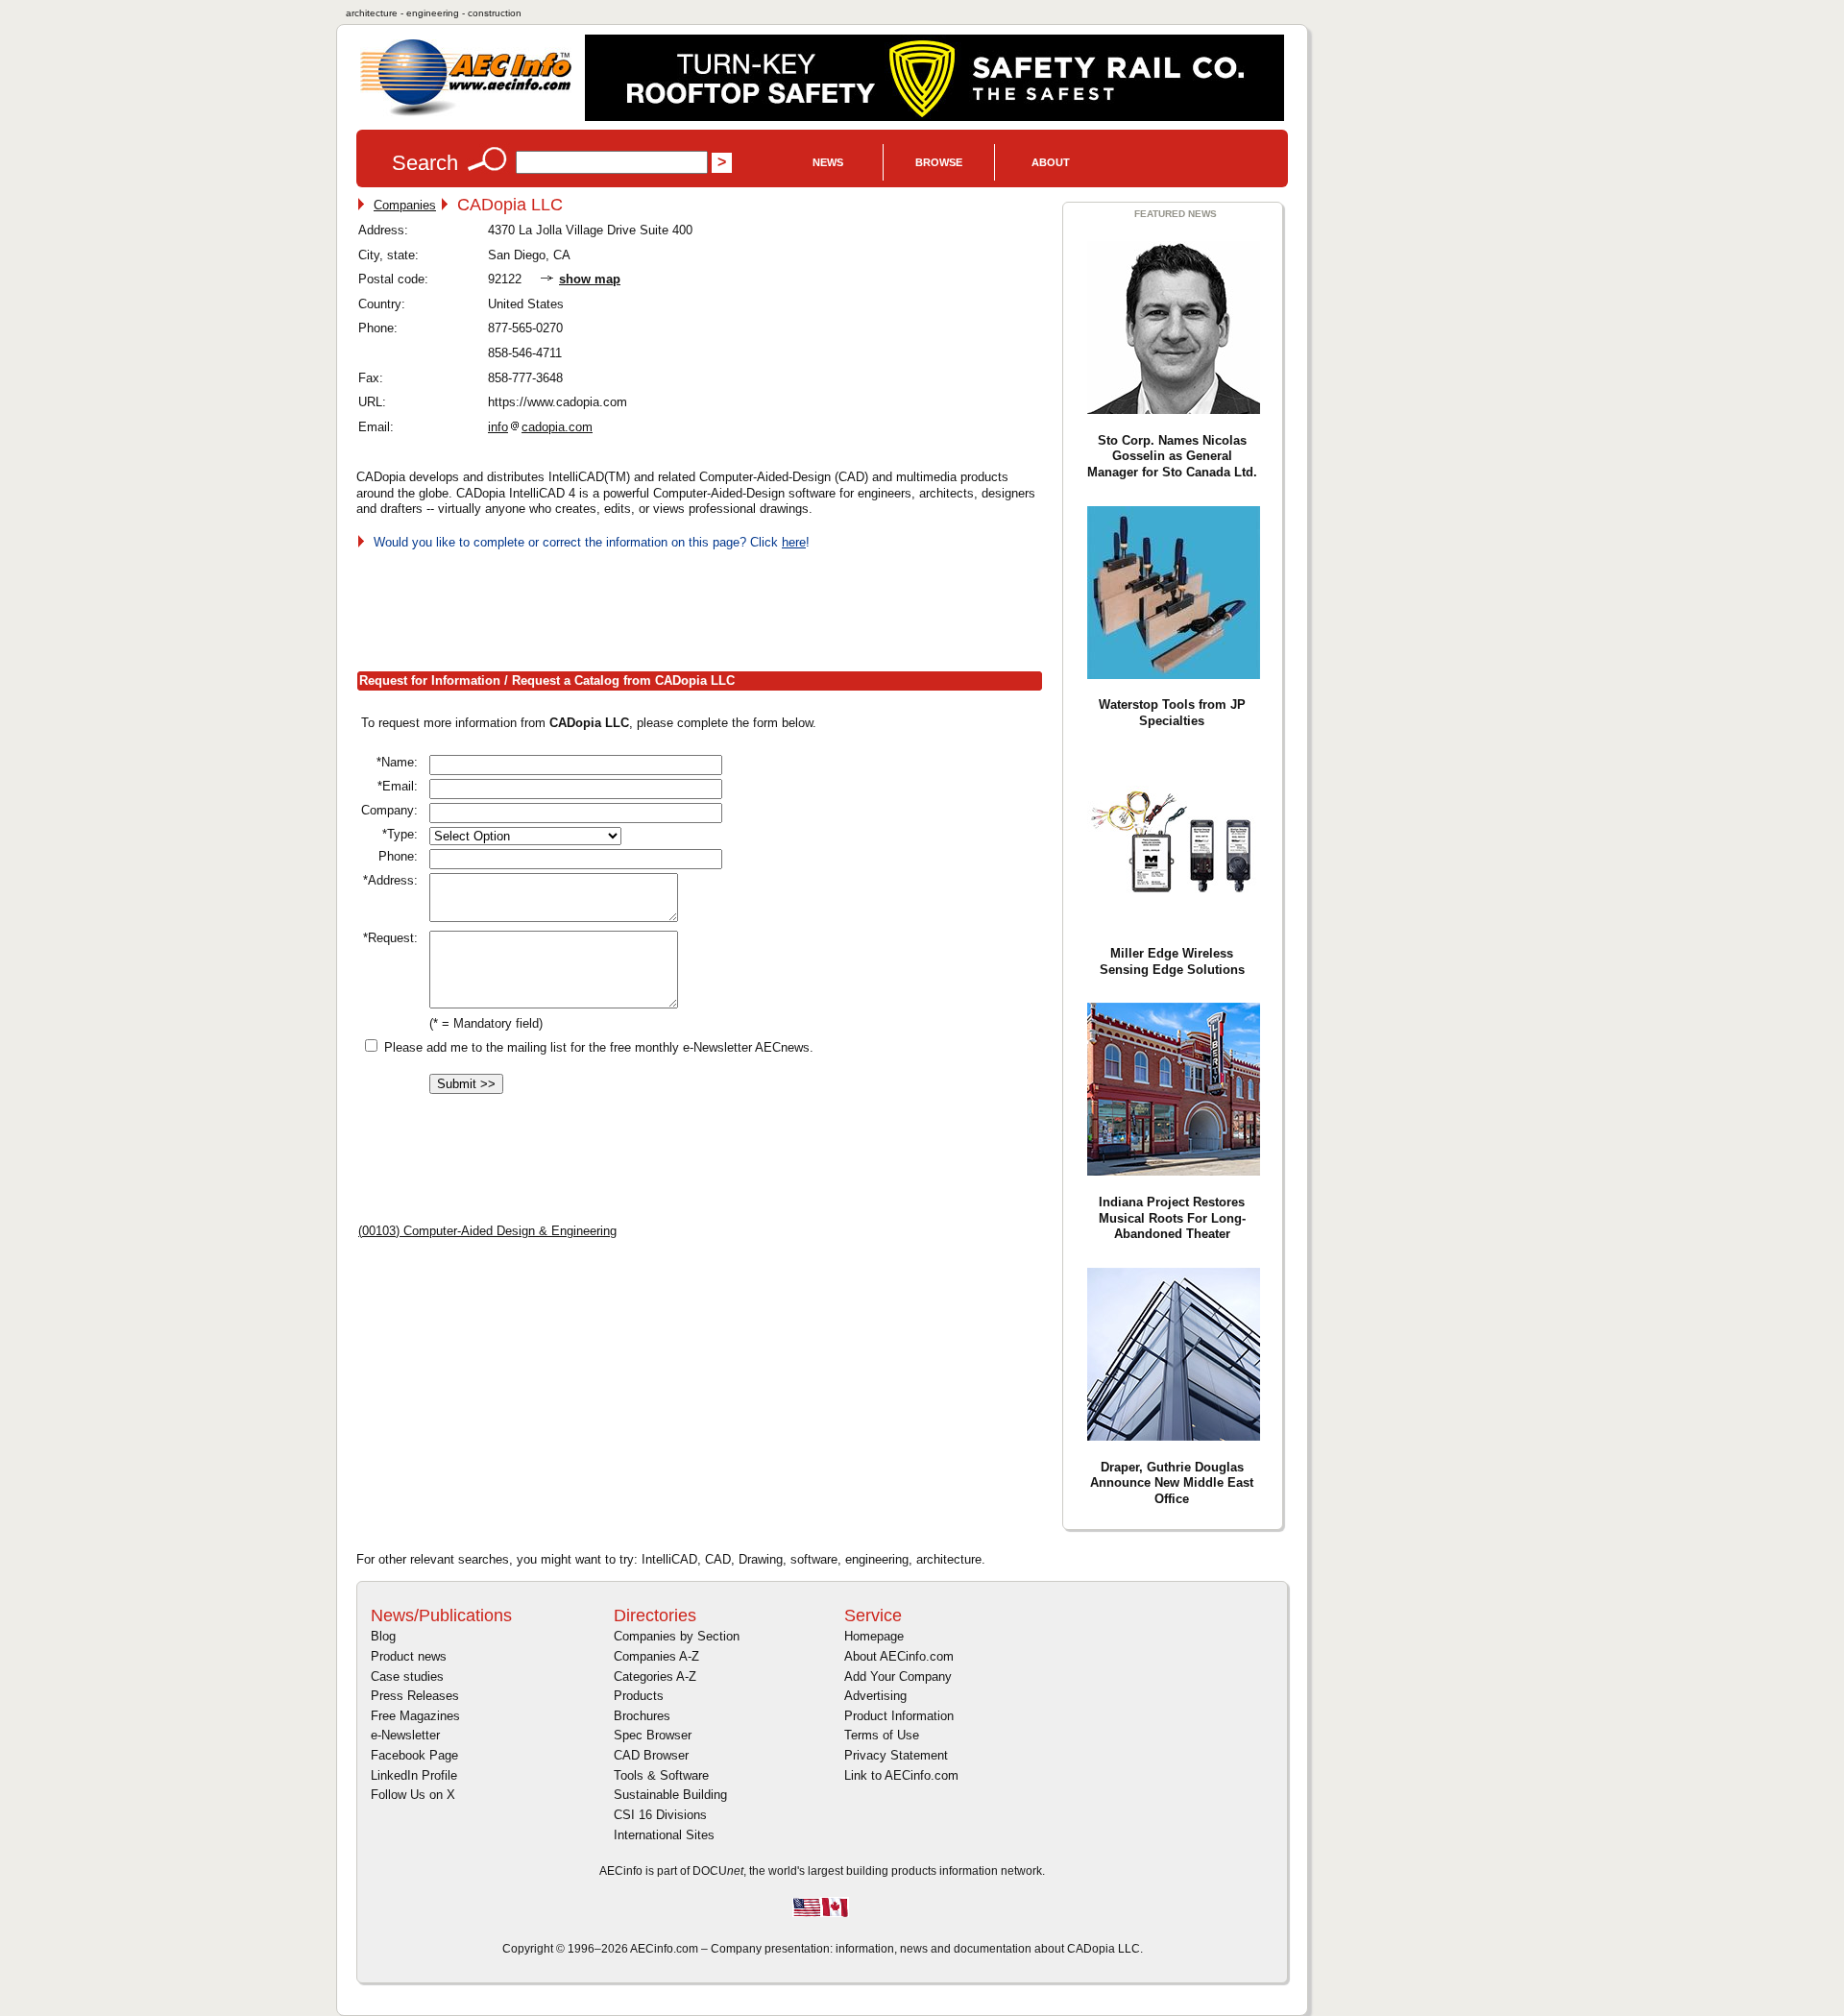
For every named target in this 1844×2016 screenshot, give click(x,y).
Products (639, 1696)
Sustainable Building (670, 1795)
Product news (409, 1656)
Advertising (875, 1696)
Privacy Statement (896, 1755)
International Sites (664, 1835)
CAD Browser (651, 1755)
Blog (383, 1636)
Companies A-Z (656, 1656)
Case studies (407, 1676)
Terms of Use (882, 1735)
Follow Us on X (413, 1795)
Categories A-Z (655, 1676)
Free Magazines (415, 1716)
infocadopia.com (540, 427)
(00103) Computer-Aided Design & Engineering (487, 1231)
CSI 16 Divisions (660, 1815)
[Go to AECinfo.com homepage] (466, 114)
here (794, 542)
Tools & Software (661, 1775)
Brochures (642, 1716)
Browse (939, 162)
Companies (405, 205)
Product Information (899, 1716)
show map (590, 279)
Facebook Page (414, 1755)
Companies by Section (677, 1636)
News (828, 162)
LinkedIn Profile (414, 1775)
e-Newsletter (405, 1735)
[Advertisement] (706, 606)
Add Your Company (898, 1676)
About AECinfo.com (899, 1656)
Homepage (874, 1636)
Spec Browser (653, 1735)
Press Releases (415, 1696)
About (1051, 162)
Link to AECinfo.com (901, 1775)
